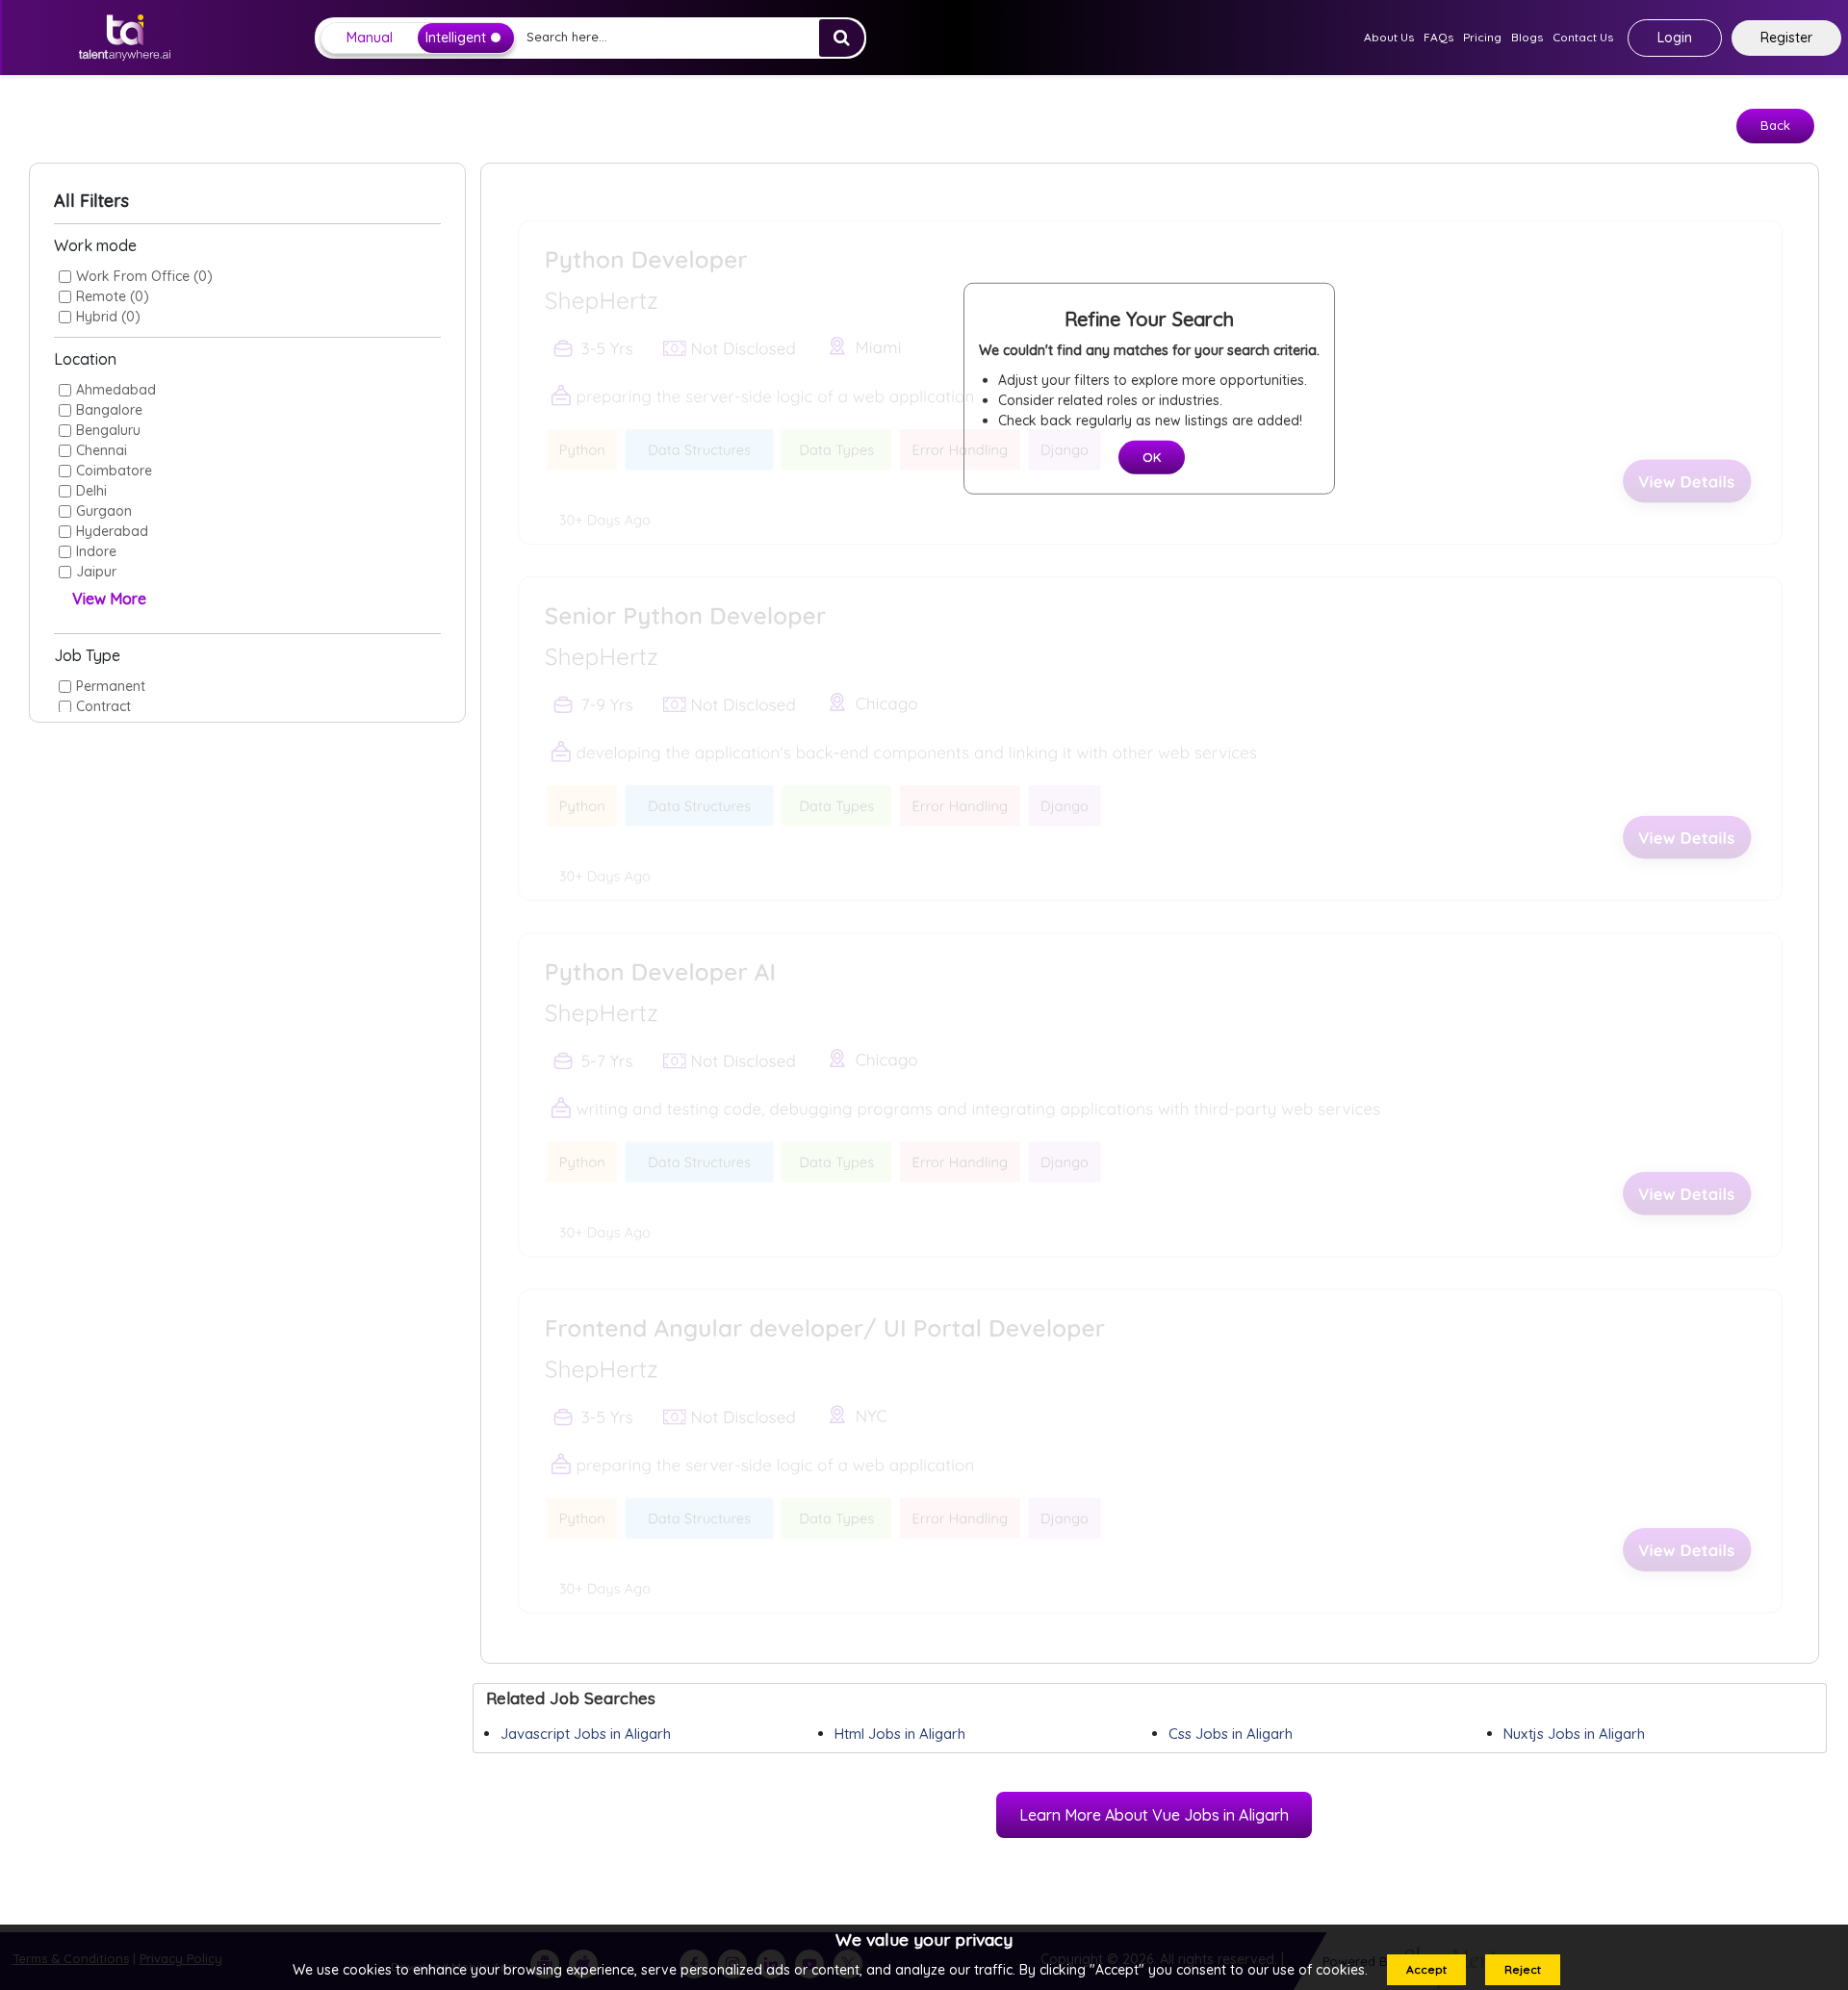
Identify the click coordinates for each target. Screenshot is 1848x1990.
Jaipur (96, 572)
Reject (1523, 1969)
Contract (103, 706)
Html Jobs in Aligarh (900, 1734)
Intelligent (456, 38)
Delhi (91, 491)
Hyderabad (112, 531)
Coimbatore (114, 471)
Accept (1426, 1969)
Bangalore (109, 410)
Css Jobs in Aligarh (1231, 1734)
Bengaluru (108, 430)
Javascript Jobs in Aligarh (586, 1734)
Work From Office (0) (144, 276)
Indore (96, 551)
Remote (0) (113, 296)
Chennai (102, 450)
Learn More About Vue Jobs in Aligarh (1154, 1815)
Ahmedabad (116, 390)
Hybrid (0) (108, 317)
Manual (370, 38)
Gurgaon (104, 511)
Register (1786, 38)
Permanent (111, 686)
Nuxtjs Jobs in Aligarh (1574, 1734)
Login (1675, 38)
